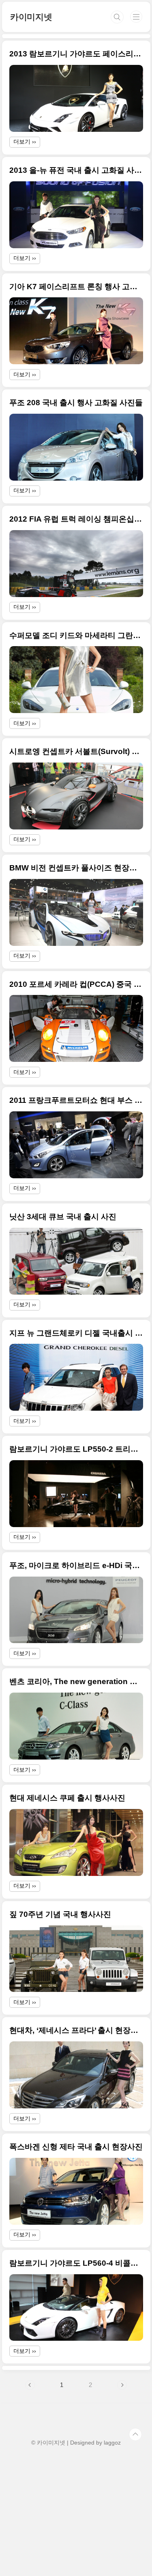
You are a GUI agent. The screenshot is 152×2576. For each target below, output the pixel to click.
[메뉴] (136, 17)
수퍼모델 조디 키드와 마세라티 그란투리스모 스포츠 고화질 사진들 (76, 635)
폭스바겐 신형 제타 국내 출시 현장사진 (76, 2147)
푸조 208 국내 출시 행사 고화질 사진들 (76, 403)
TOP (135, 2434)
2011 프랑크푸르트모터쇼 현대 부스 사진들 (76, 1100)
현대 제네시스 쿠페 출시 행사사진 (67, 1798)
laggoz (112, 2443)
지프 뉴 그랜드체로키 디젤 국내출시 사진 (76, 1333)
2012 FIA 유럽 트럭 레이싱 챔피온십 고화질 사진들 (76, 519)
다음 (122, 2385)
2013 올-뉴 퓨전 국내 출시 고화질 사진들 (76, 170)
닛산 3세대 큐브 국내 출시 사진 (63, 1217)
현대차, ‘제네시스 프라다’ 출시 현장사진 (76, 2030)
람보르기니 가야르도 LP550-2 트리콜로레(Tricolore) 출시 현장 (76, 1449)
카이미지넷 (31, 17)
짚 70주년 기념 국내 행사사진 (60, 1914)
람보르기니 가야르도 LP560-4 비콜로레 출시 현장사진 (76, 2263)
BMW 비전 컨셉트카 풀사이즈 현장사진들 (76, 868)
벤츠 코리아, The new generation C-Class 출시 (76, 1681)
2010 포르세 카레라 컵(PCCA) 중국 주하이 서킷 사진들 (76, 984)
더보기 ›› (25, 142)
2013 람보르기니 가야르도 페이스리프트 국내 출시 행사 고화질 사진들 (76, 54)
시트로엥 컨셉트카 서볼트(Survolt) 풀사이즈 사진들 (76, 751)
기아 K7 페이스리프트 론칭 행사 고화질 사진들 (76, 287)
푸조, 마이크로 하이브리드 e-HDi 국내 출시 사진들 (76, 1565)
